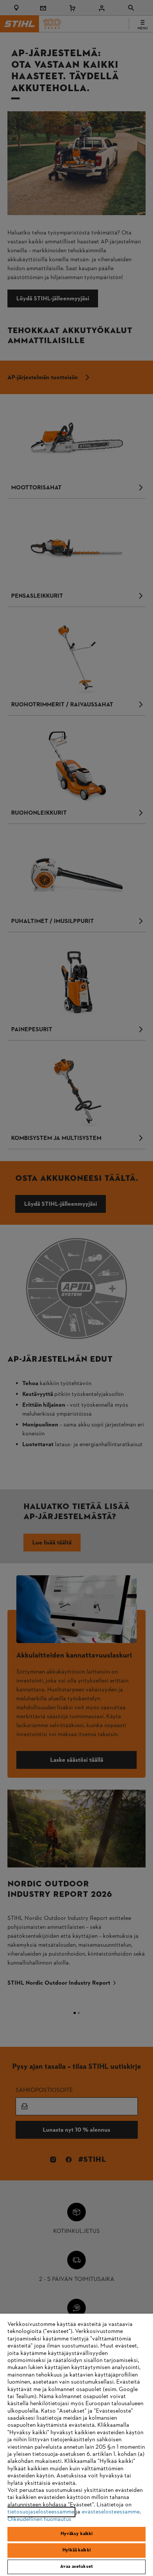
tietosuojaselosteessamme (41, 2512)
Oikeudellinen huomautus (39, 2519)
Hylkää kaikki (76, 2550)
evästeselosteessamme (111, 2512)
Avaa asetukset (76, 2567)
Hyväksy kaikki (77, 2534)
